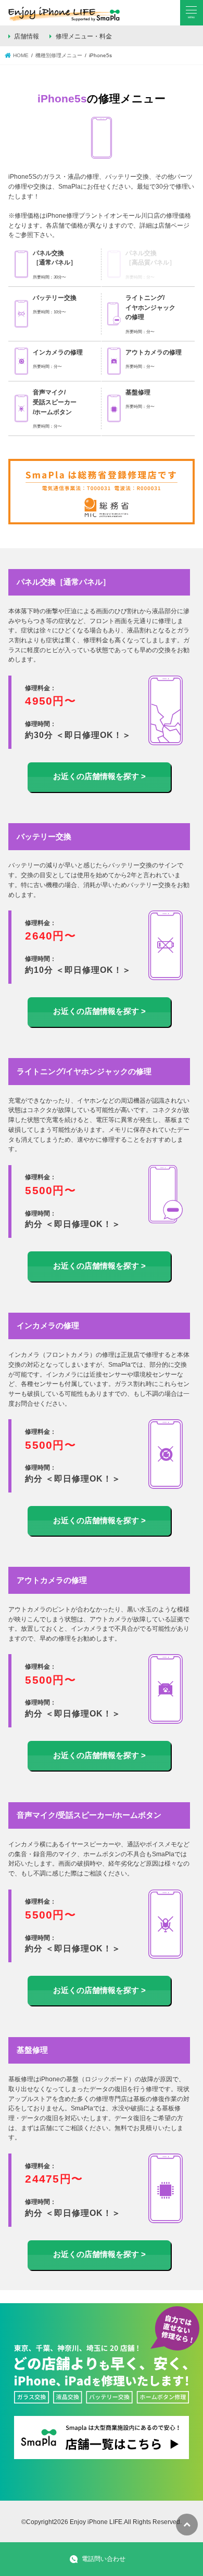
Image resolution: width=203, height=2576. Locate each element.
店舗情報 (27, 36)
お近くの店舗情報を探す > (99, 776)
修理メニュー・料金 (84, 36)
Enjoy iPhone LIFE (96, 2522)
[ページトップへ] (187, 2525)
